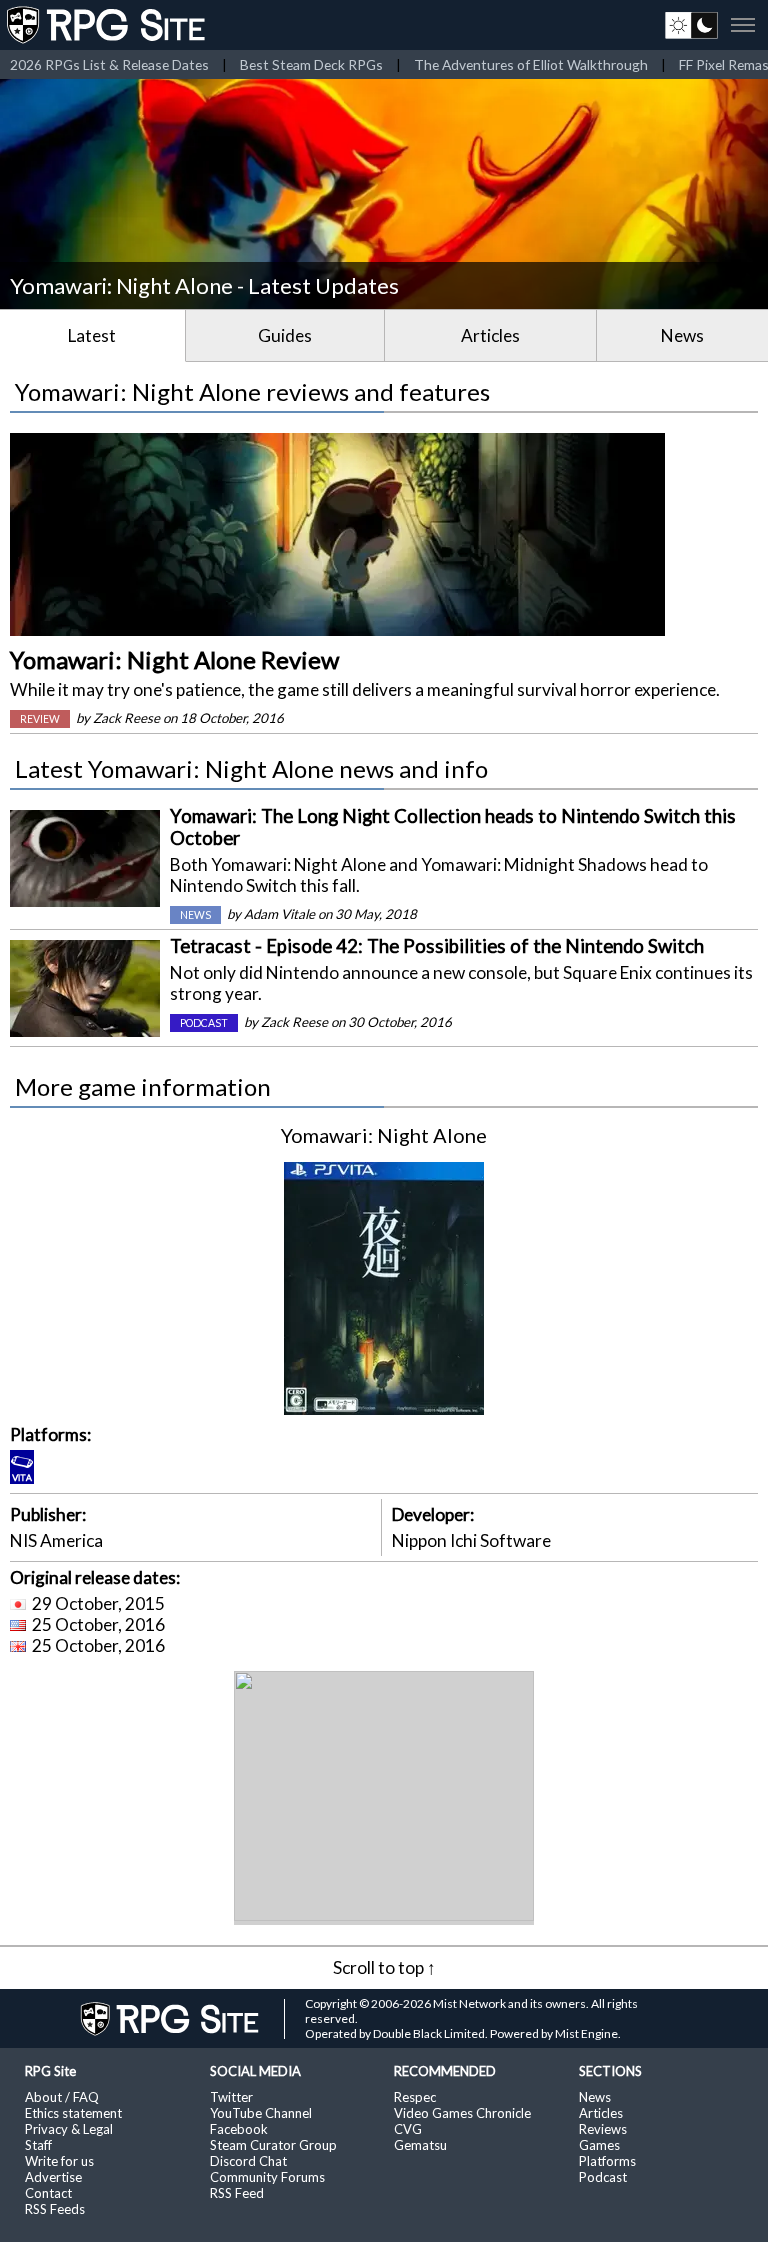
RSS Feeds (55, 2209)
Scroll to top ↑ (384, 1967)
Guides (285, 335)
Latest (92, 335)
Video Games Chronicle (462, 2113)
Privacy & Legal (69, 2129)
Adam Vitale (279, 914)
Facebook (239, 2129)
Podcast (603, 2177)
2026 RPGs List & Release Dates (109, 64)
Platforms (607, 2161)
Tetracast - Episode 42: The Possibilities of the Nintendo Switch (437, 946)
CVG (408, 2129)
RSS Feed (237, 2193)
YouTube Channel (261, 2113)
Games (599, 2145)
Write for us (59, 2161)
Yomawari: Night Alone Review (174, 659)
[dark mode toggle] (691, 25)
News (682, 335)
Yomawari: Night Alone (384, 1135)
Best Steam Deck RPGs (311, 64)
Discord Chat (248, 2161)
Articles (490, 335)
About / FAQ (62, 2097)
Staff (38, 2145)
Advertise (53, 2177)
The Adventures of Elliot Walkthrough (531, 64)
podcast (204, 1023)
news (195, 915)
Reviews (603, 2129)
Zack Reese (126, 718)
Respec (415, 2097)
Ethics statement (73, 2113)
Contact (48, 2193)
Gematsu (420, 2145)
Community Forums (267, 2177)
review (40, 719)
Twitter (231, 2097)
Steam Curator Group (273, 2145)
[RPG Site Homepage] (108, 25)
